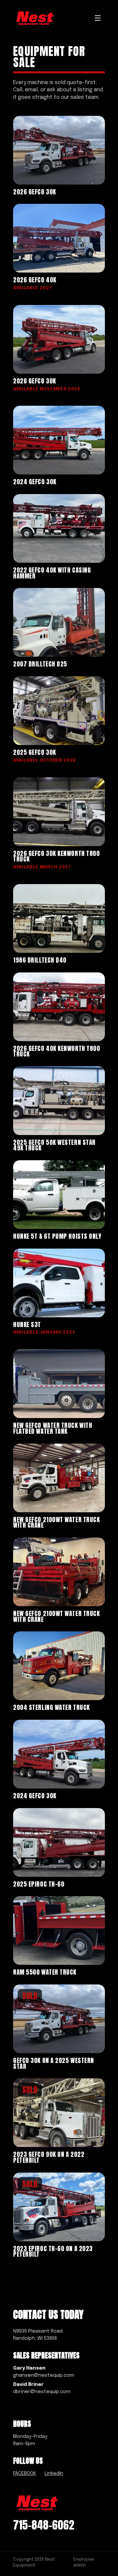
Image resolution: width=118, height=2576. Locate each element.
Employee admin (84, 2562)
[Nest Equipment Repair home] (35, 18)
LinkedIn (54, 2473)
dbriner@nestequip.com (42, 2392)
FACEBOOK (25, 2473)
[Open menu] (98, 18)
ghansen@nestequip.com (44, 2375)
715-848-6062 (44, 2525)
